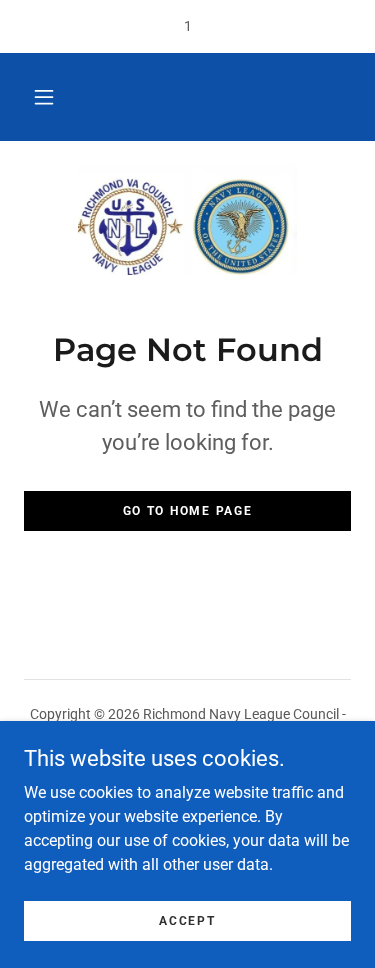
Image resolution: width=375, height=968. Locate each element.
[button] (44, 97)
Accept (187, 920)
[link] (188, 220)
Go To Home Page (188, 511)
